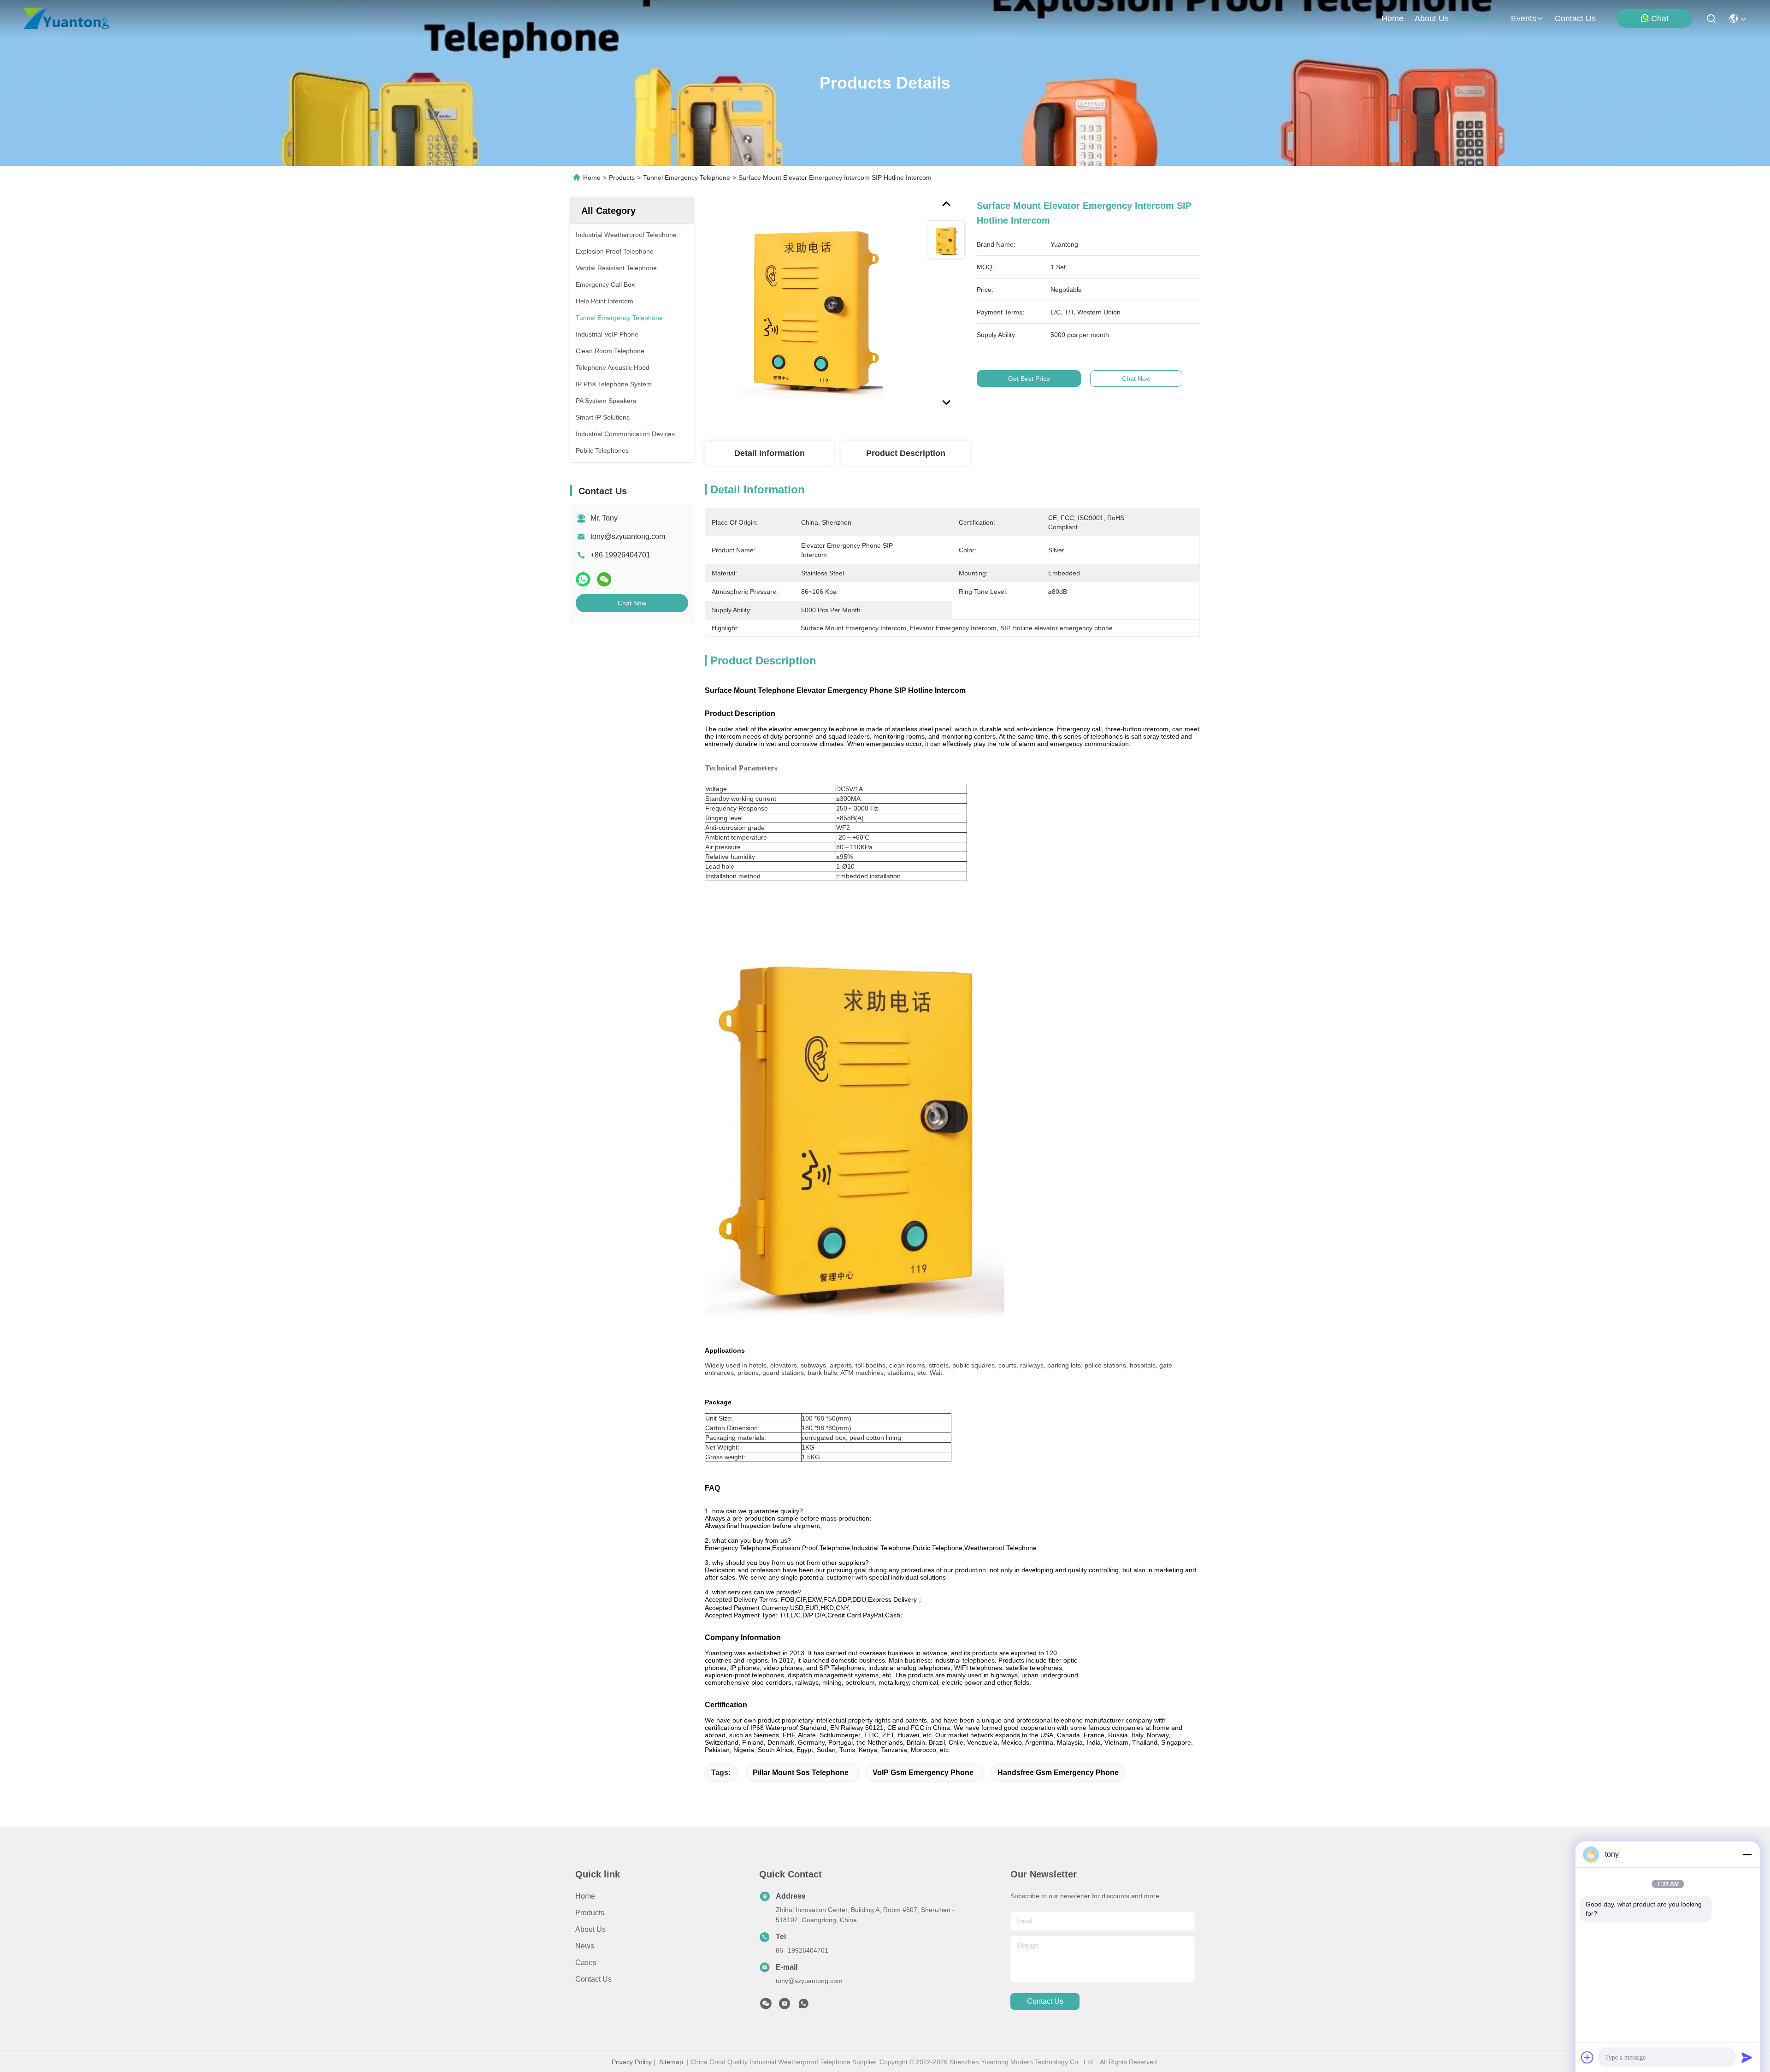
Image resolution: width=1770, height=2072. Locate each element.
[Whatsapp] (583, 579)
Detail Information (770, 453)
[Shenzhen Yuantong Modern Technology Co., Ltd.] (66, 18)
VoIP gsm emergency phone (923, 1773)
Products (622, 178)
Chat (1660, 18)
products (1476, 18)
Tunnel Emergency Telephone (687, 178)
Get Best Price (1029, 379)
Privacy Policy (632, 2062)
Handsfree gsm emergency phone (1058, 1773)
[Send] (1747, 2057)
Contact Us (593, 1979)
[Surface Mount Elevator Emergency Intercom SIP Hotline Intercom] (812, 305)
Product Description (906, 453)
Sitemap (671, 2062)
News (585, 1946)
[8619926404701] (803, 2006)
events (1524, 18)
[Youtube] (785, 2006)
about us (1432, 18)
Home (1392, 18)
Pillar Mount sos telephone (801, 1773)
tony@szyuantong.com (628, 536)
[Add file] (1587, 2057)
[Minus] (1747, 1854)
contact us (1575, 18)
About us (590, 1929)
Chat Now (632, 603)
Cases (586, 1962)
